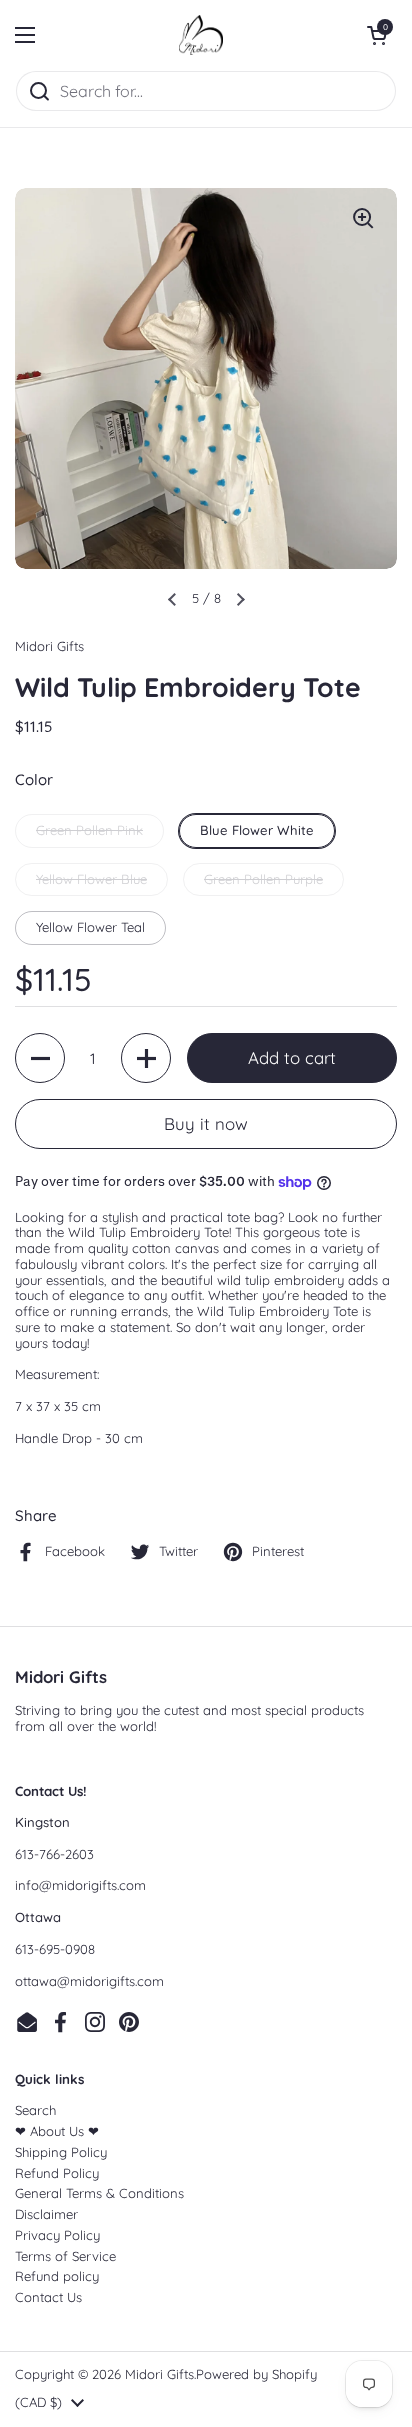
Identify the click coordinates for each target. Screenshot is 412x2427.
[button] (377, 35)
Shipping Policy (61, 2152)
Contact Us (48, 2297)
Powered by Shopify (256, 2374)
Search (35, 2110)
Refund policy (57, 2276)
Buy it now (206, 1123)
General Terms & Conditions (99, 2193)
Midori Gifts (159, 2374)
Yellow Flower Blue (91, 879)
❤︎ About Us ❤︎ (57, 2131)
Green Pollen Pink (89, 830)
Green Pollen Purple (263, 879)
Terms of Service (65, 2256)
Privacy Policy (57, 2235)
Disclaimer (46, 2214)
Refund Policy (57, 2173)
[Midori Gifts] (201, 35)
